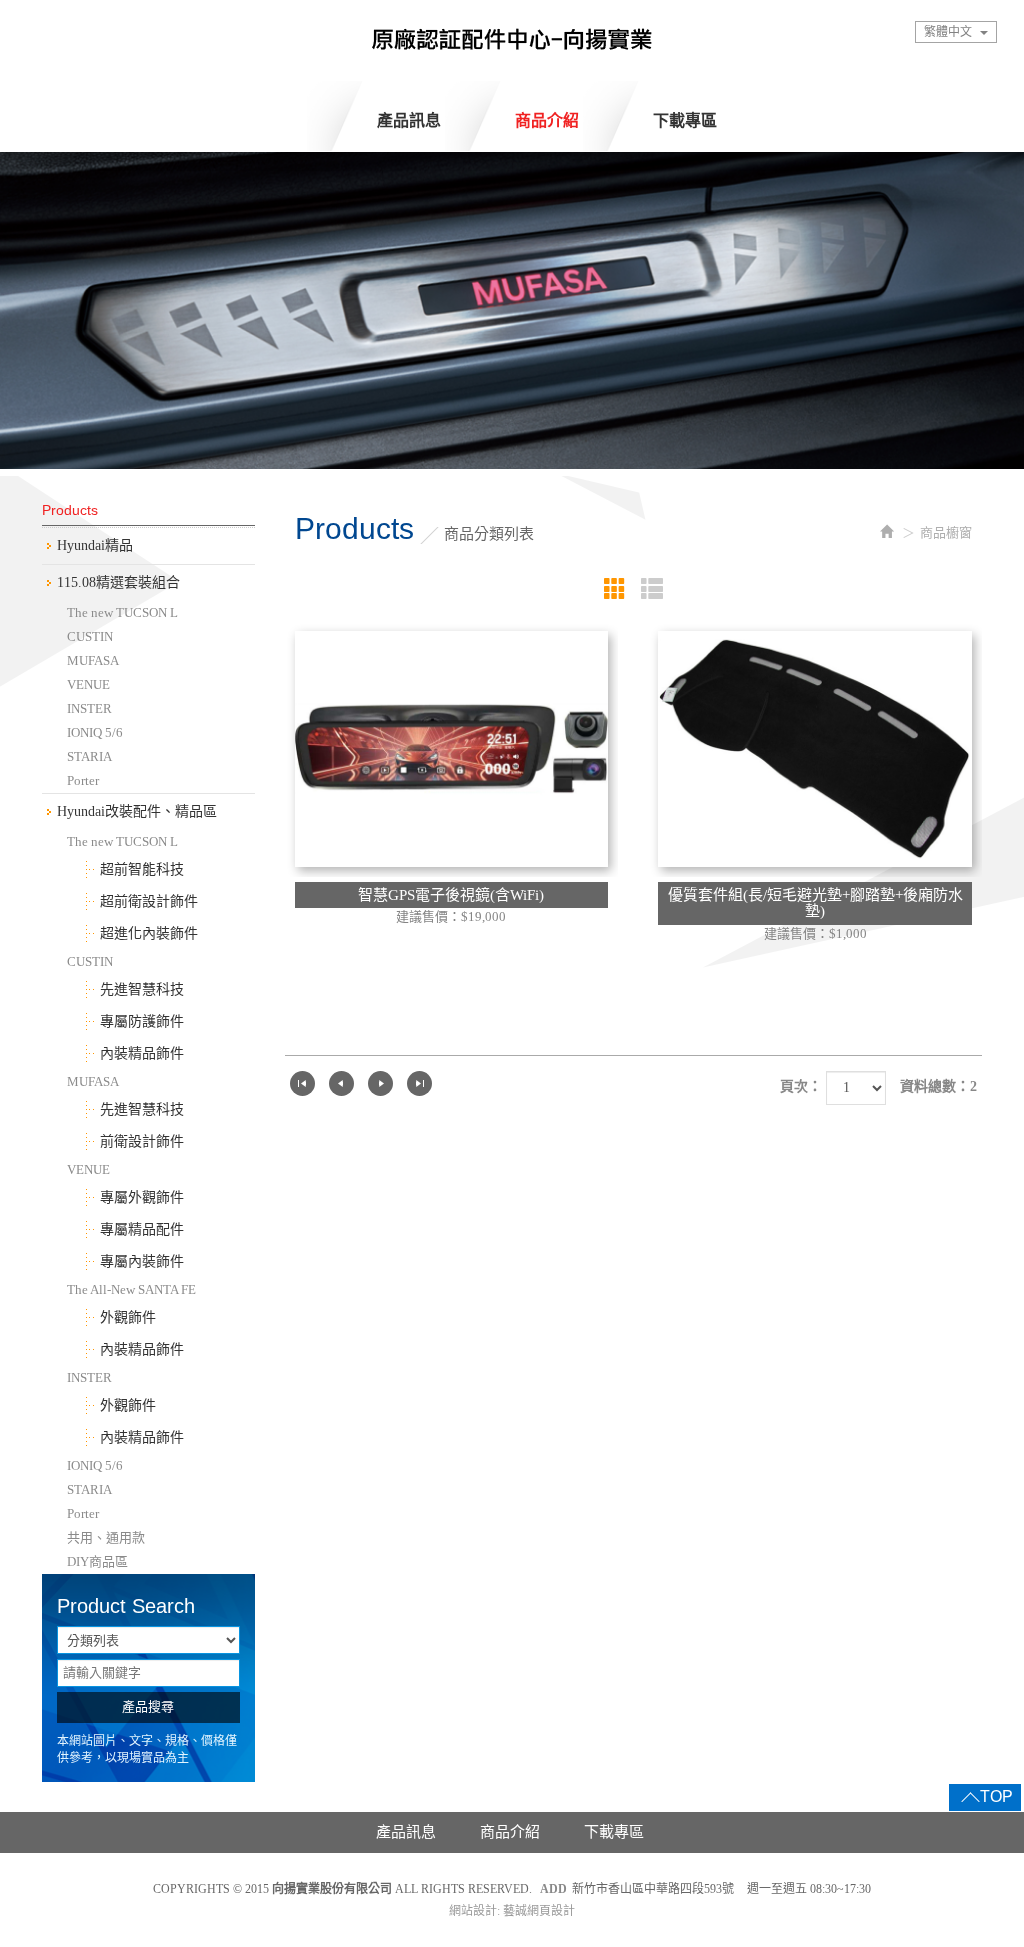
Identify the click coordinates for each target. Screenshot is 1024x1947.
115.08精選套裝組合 (118, 582)
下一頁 (380, 1083)
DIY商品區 (97, 1561)
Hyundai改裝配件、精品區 (137, 811)
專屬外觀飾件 (142, 1197)
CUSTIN (90, 636)
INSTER (89, 708)
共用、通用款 (106, 1537)
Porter (83, 780)
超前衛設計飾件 (149, 901)
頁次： (801, 1086)
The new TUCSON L (122, 612)
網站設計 (473, 1911)
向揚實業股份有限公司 (512, 45)
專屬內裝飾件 (142, 1261)
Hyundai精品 (95, 545)
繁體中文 (948, 32)
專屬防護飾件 (142, 1021)
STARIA (89, 756)
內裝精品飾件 (142, 1053)
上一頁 (341, 1083)
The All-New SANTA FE (131, 1289)
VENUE (88, 684)
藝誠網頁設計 (539, 1911)
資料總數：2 (938, 1086)
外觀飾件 (128, 1317)
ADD (553, 1889)
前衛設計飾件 (142, 1141)
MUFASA (93, 660)
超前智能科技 (142, 869)
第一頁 (302, 1083)
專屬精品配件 (142, 1229)
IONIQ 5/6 (95, 732)
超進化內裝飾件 (149, 933)
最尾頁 (419, 1083)
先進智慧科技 (142, 989)
